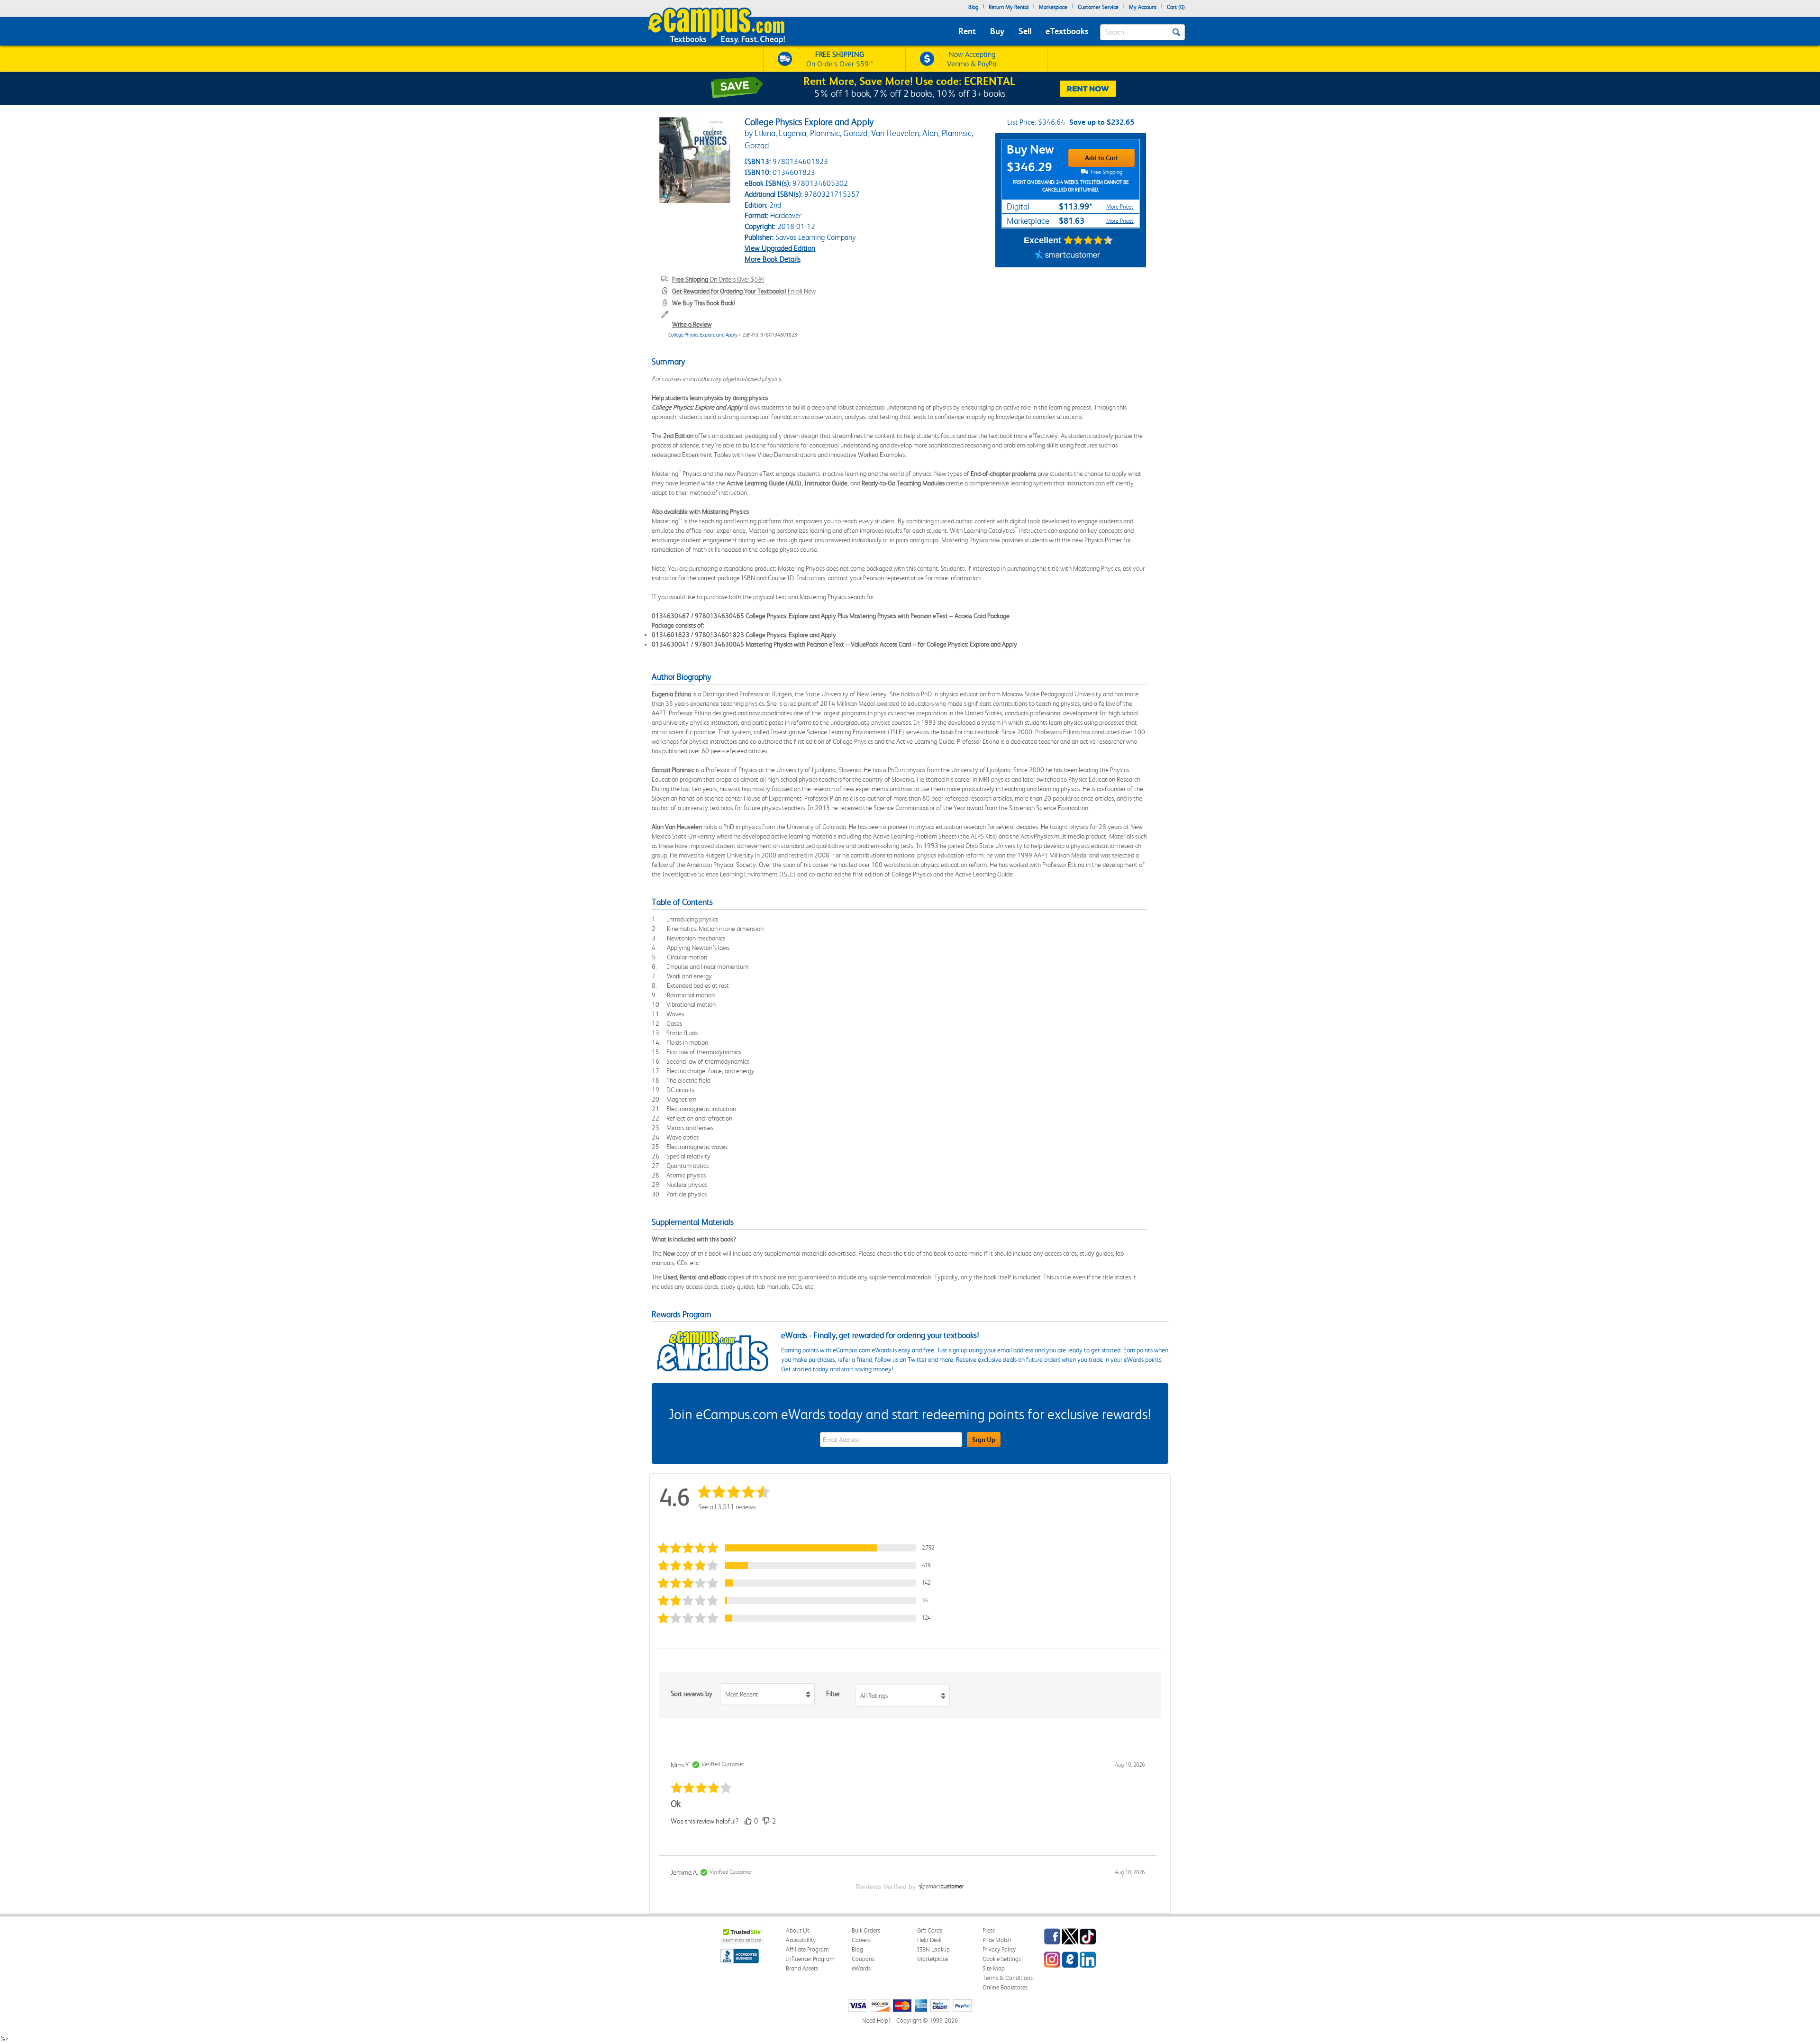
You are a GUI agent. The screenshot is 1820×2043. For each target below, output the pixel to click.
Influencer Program (810, 1959)
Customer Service (1098, 7)
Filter (833, 1694)
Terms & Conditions (1008, 1978)
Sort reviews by (692, 1694)
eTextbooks (1067, 31)
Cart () (1176, 7)
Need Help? (876, 2020)
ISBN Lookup (933, 1949)
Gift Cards (930, 1930)
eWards (861, 1968)
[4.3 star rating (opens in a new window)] (1088, 240)
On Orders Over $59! (718, 279)
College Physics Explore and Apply (703, 335)
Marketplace (1053, 7)
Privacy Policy (999, 1949)
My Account (1143, 7)
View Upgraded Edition (780, 248)
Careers (861, 1940)
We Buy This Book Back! (704, 303)
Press (989, 1930)
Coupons (863, 1959)
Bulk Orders (866, 1930)
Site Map (994, 1968)
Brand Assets (802, 1968)
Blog (973, 7)
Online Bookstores (1005, 1987)
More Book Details (773, 259)
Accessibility (801, 1940)
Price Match (997, 1940)
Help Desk (929, 1940)
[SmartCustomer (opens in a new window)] (1067, 255)
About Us (798, 1930)
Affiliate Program (807, 1949)
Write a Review (692, 324)
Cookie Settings (1002, 1959)
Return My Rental (1009, 7)
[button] (798, 1548)
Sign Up (984, 1440)
